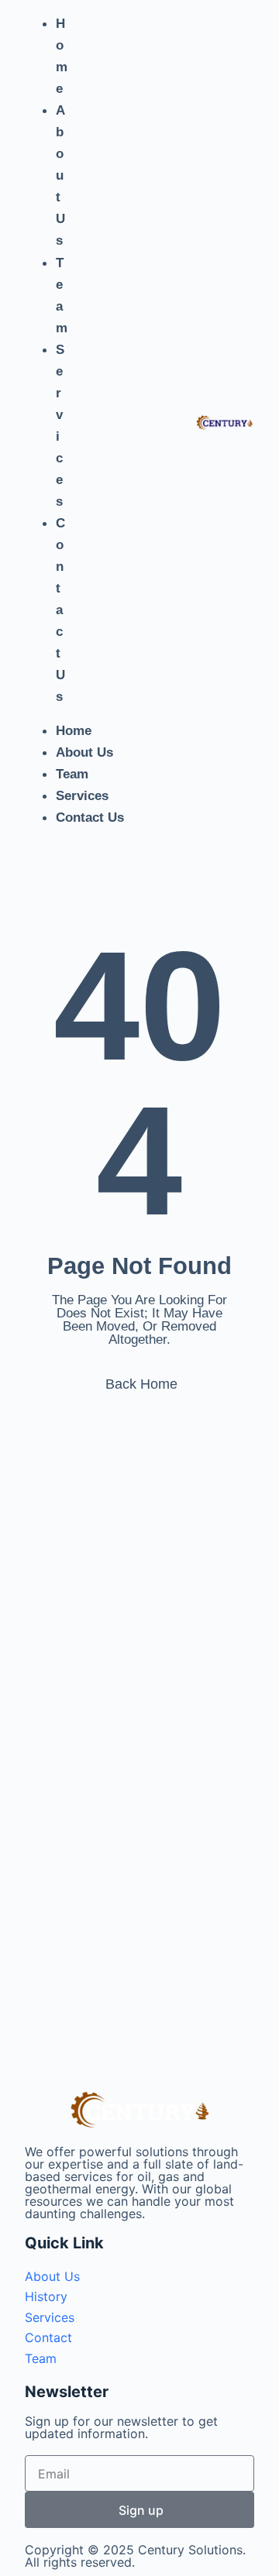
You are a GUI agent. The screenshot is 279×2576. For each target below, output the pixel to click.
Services (60, 426)
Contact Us (60, 610)
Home (62, 56)
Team (62, 295)
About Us (60, 175)
